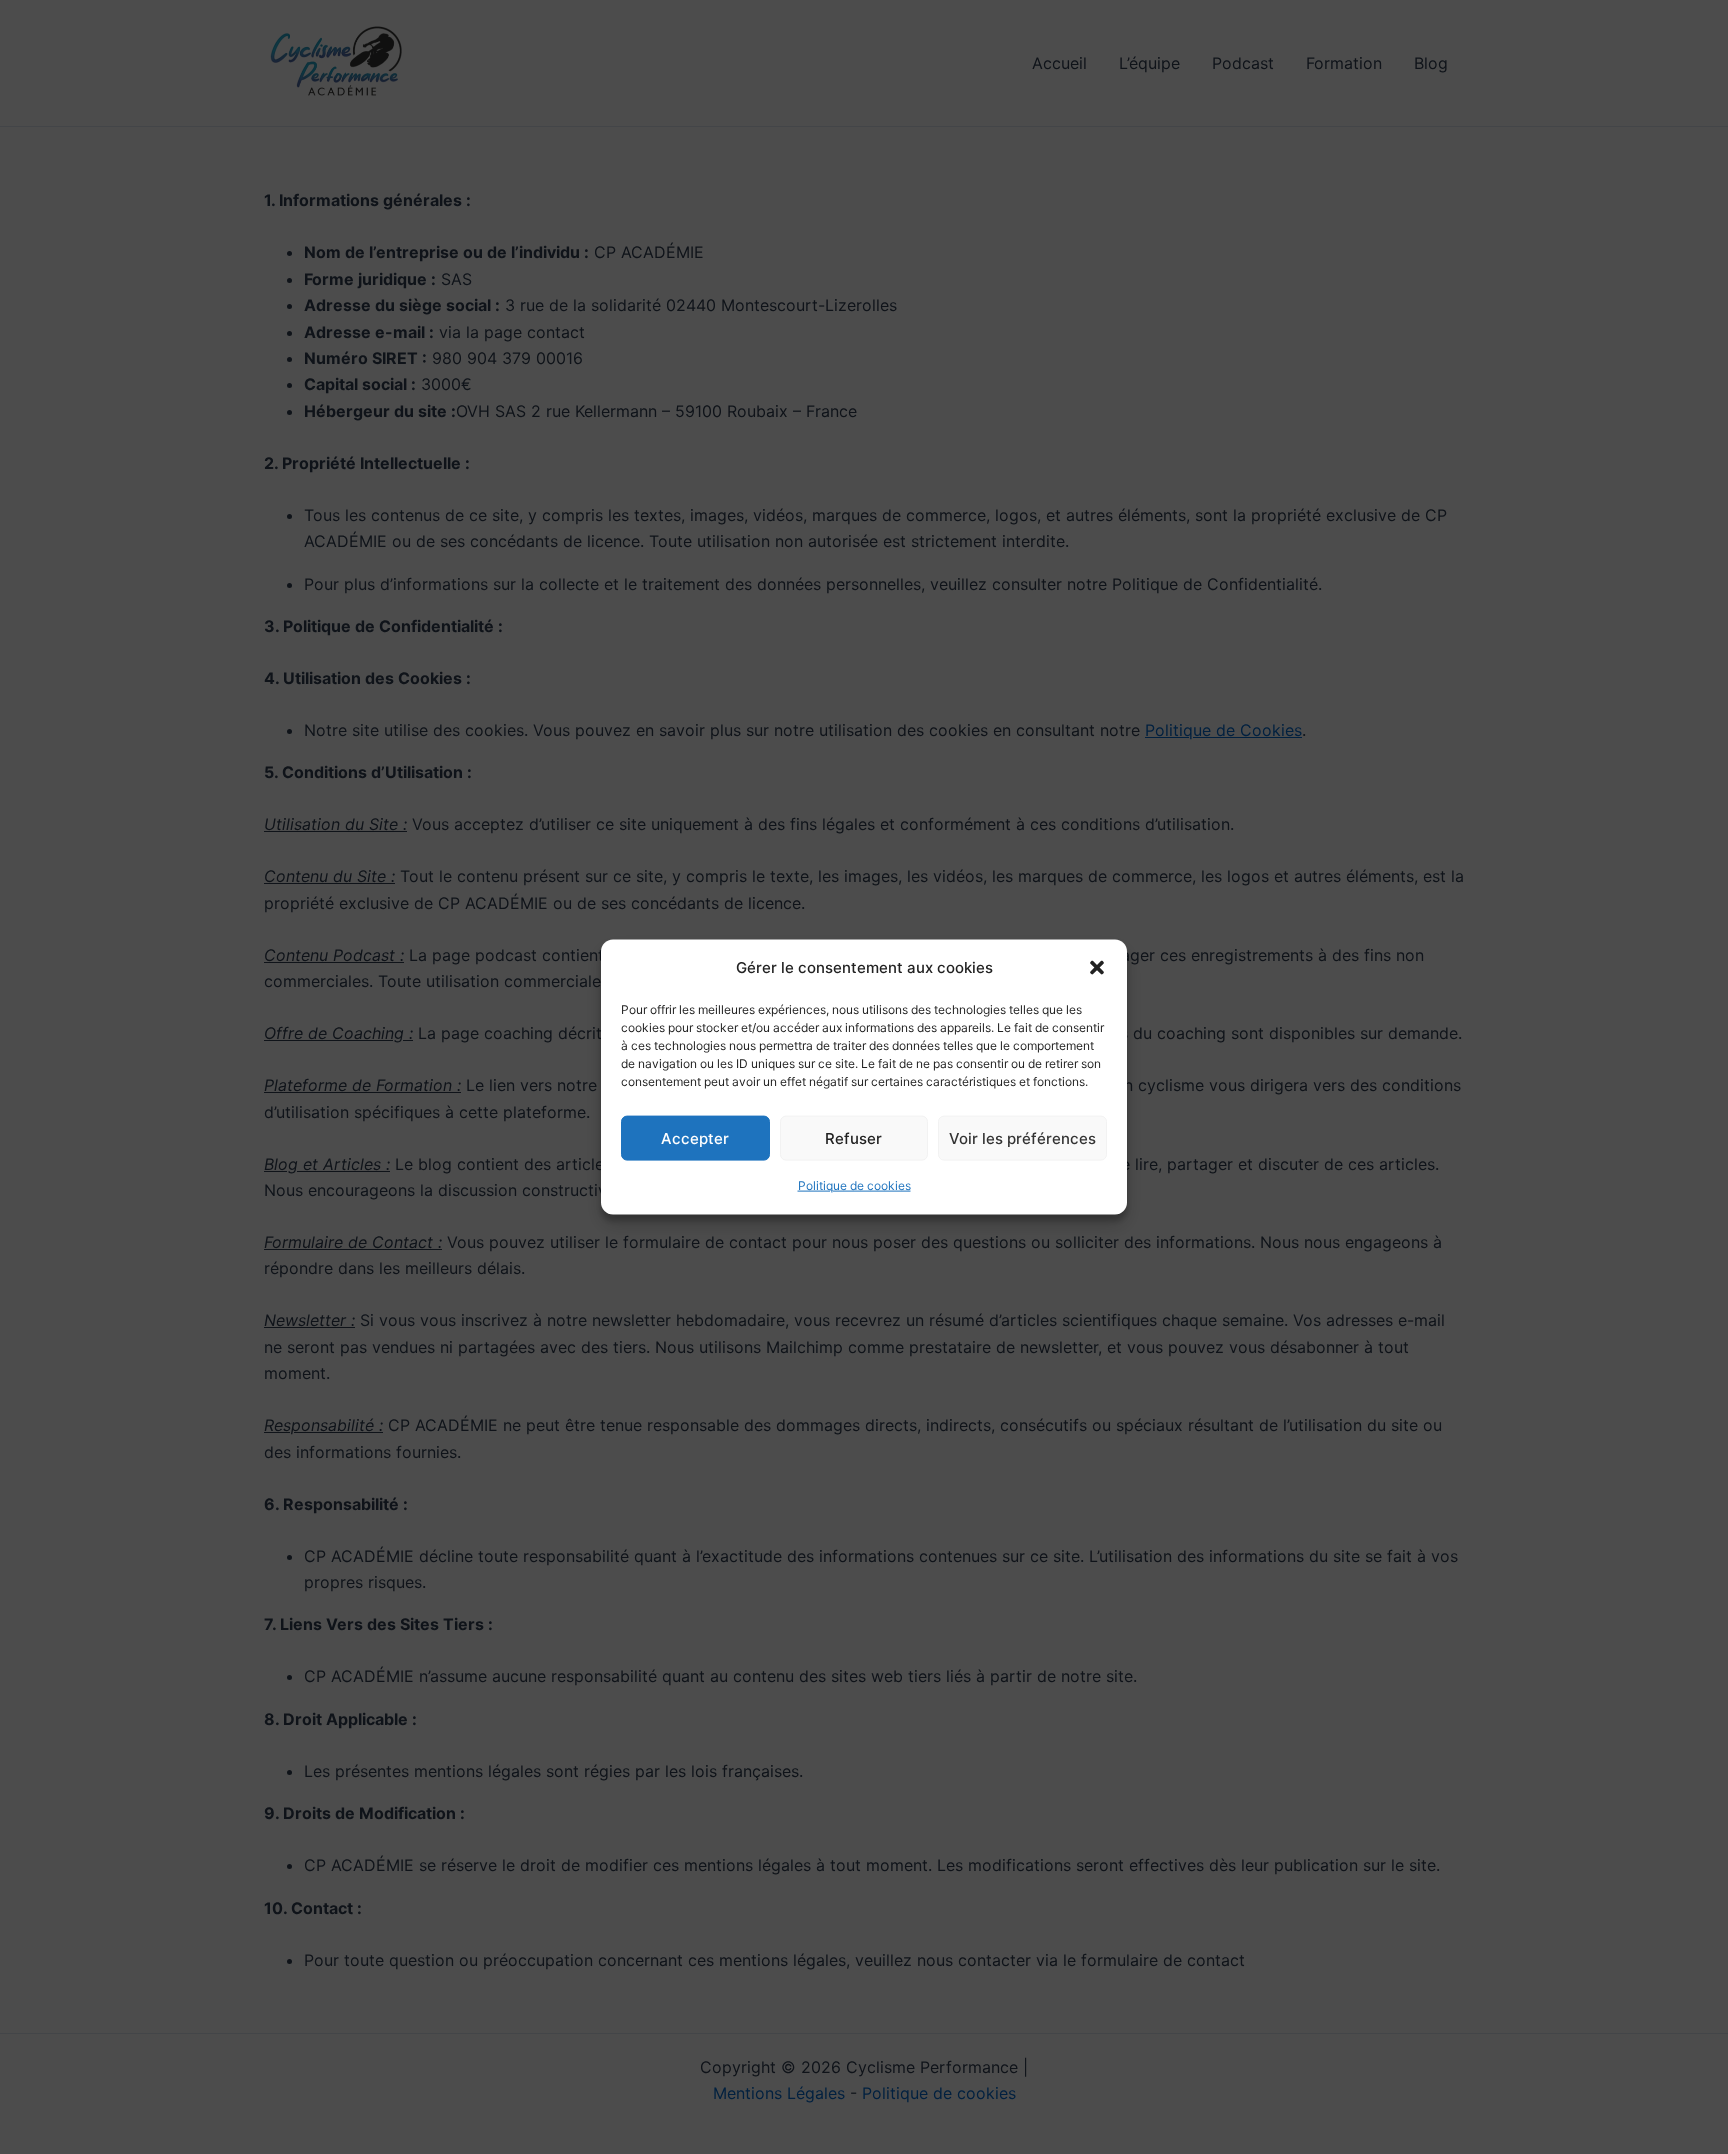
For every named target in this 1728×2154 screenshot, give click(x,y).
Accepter (695, 1138)
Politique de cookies (854, 1185)
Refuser (853, 1138)
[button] (1097, 968)
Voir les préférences (1022, 1138)
